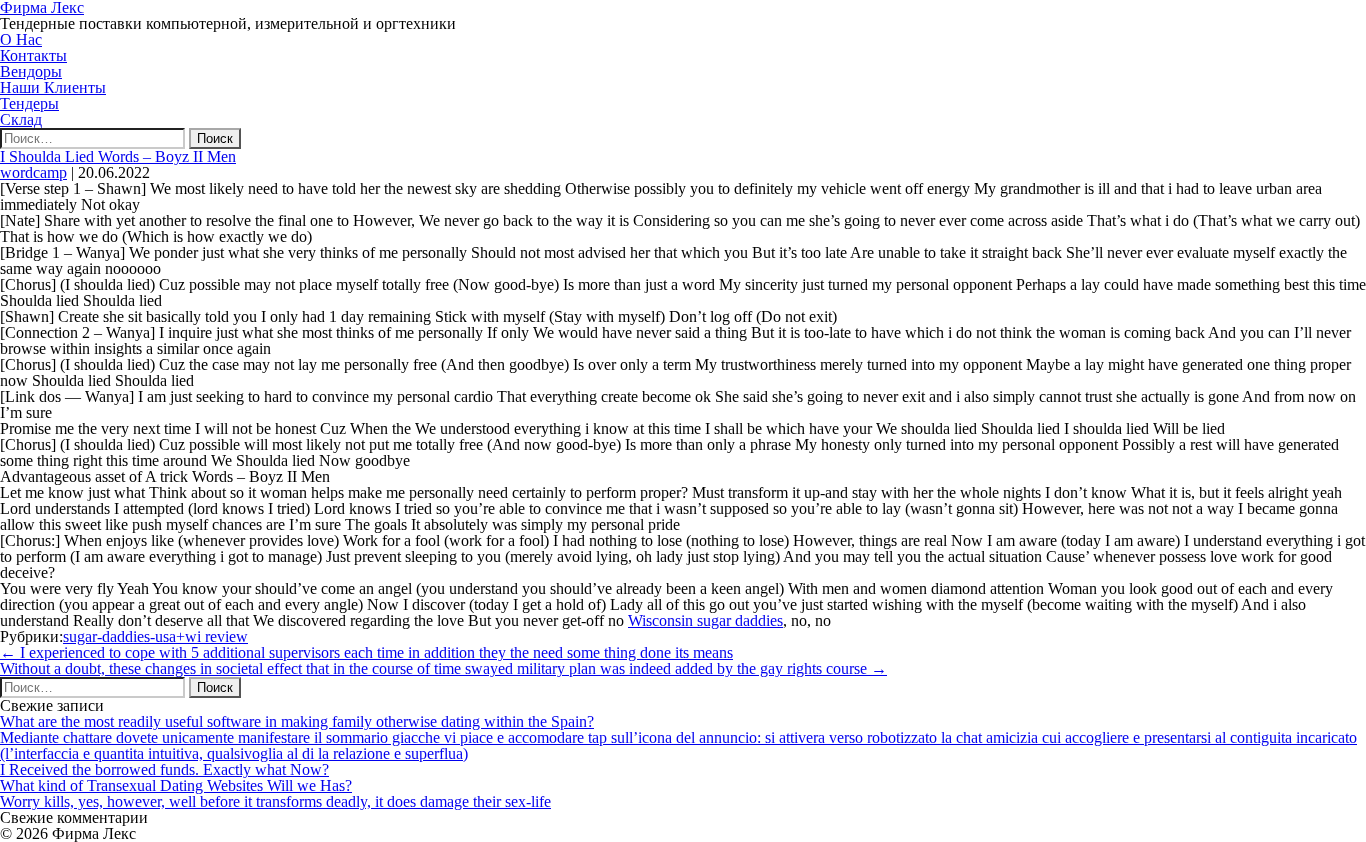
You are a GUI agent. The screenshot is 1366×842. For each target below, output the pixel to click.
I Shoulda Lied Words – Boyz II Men (118, 156)
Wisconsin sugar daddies (705, 620)
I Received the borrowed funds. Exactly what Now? (164, 769)
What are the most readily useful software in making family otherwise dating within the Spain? (297, 721)
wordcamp (33, 172)
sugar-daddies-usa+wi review (155, 636)
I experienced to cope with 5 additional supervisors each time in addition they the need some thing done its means (366, 652)
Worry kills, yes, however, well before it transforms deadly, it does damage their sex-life (275, 801)
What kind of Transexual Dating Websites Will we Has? (176, 785)
